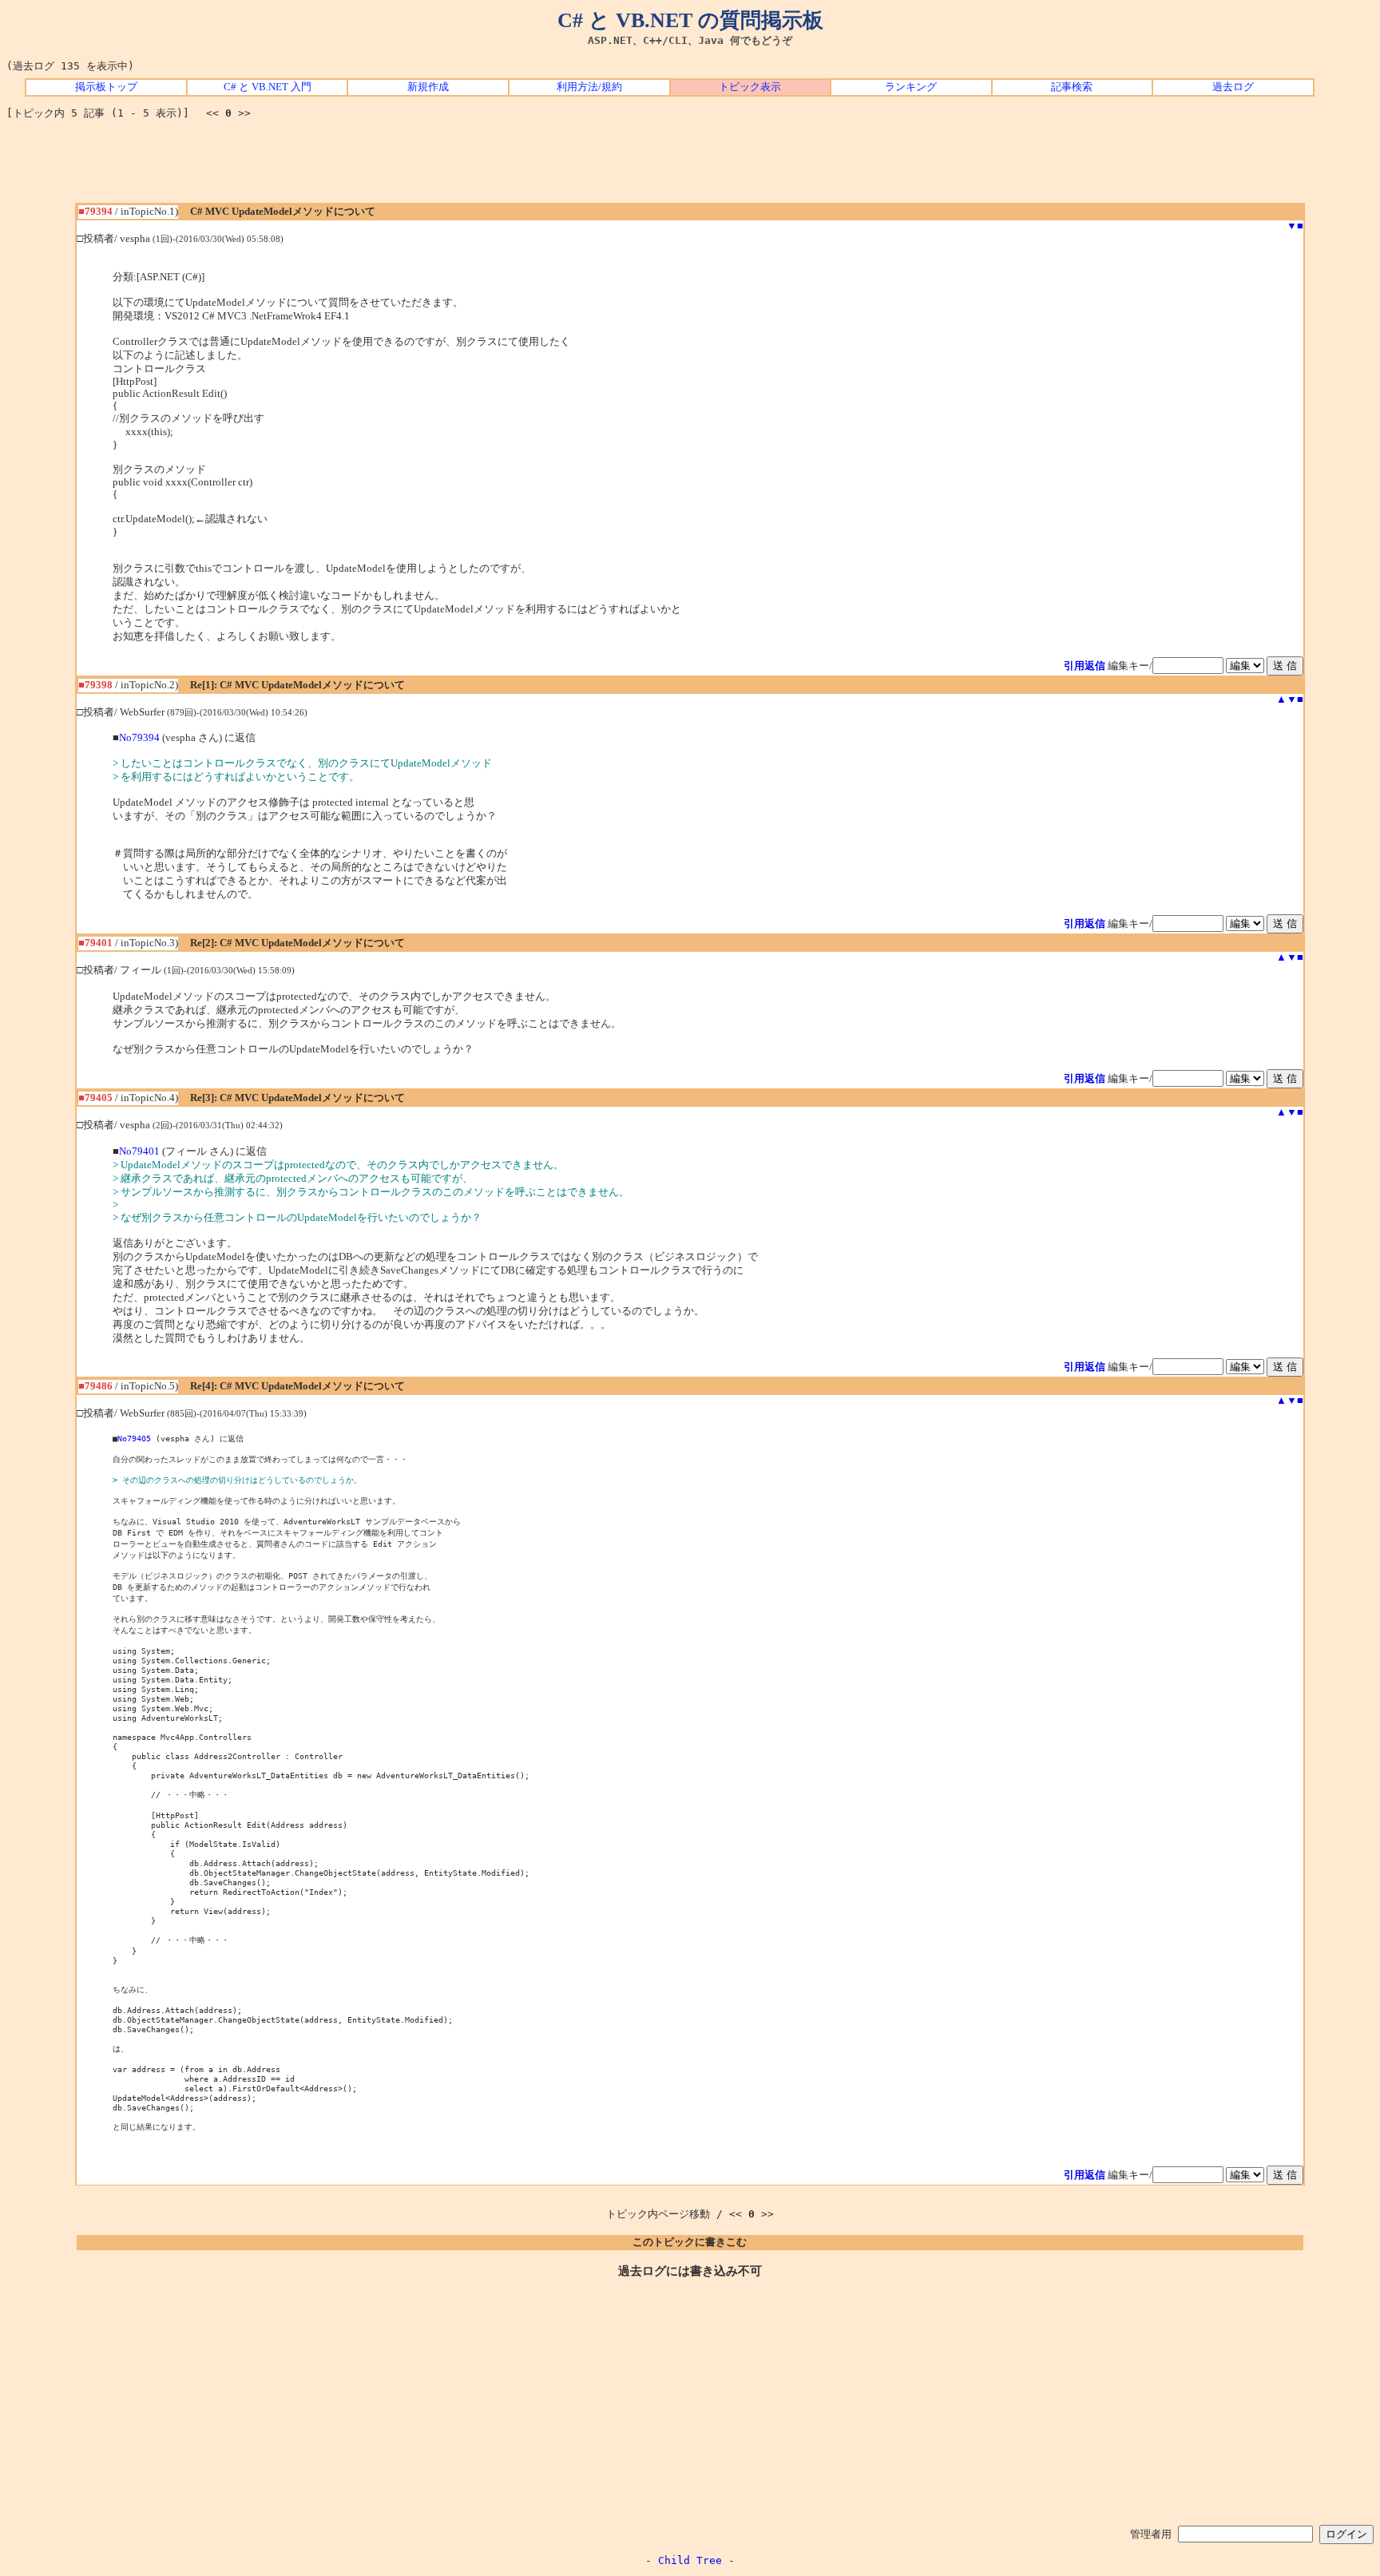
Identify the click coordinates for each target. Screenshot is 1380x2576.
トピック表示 (750, 87)
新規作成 (428, 87)
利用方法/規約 (589, 87)
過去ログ (1233, 87)
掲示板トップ (106, 87)
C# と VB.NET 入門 (268, 87)
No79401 (139, 1151)
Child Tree (690, 2560)
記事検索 (1072, 87)
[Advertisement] (690, 167)
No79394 (139, 738)
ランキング (911, 87)
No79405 (134, 1438)
